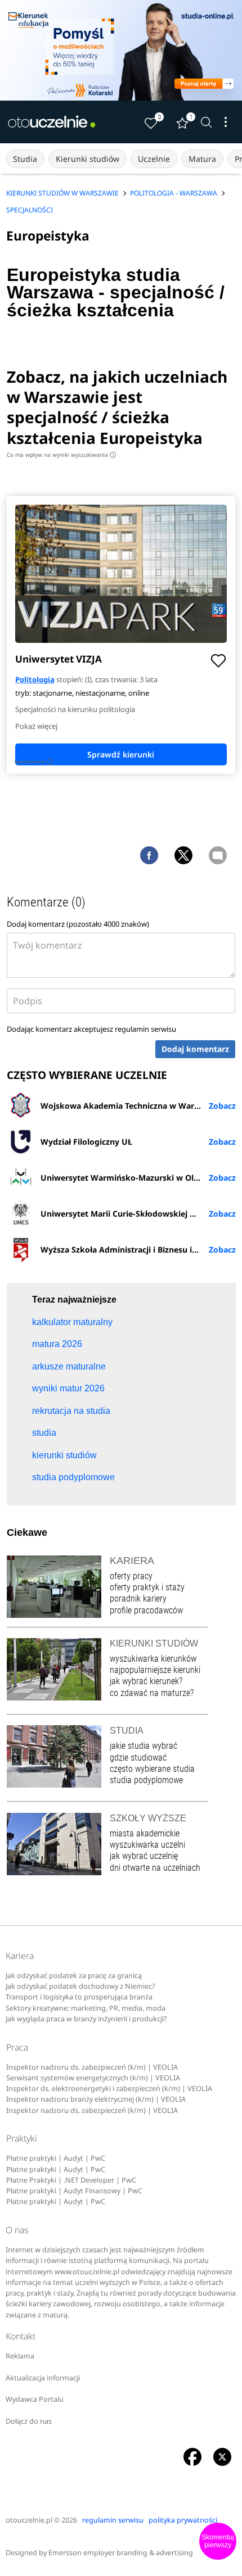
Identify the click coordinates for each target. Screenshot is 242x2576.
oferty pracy (131, 1576)
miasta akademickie (145, 1833)
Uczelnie (154, 159)
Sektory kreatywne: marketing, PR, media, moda (86, 2008)
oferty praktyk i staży (147, 1587)
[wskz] (121, 50)
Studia (25, 159)
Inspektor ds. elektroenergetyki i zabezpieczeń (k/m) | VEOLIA (109, 2089)
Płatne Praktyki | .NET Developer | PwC (71, 2180)
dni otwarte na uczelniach (155, 1868)
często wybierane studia (152, 1769)
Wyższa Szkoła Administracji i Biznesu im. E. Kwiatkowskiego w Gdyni (138, 1250)
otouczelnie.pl (29, 2520)
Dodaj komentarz (195, 1049)
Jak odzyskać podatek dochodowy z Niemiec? (80, 1986)
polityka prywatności (183, 2520)
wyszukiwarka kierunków (153, 1659)
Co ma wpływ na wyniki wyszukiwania (60, 455)
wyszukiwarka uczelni (147, 1845)
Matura (202, 159)
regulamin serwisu (145, 1029)
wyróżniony (33, 761)
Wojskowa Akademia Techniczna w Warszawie (130, 1106)
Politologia (35, 679)
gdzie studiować (138, 1758)
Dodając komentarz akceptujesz (91, 1029)
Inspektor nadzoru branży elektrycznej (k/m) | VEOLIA (96, 2099)
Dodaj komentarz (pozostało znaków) (78, 924)
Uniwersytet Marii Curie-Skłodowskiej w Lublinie (135, 1214)
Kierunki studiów (88, 159)
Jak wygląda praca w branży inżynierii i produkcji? (86, 2019)
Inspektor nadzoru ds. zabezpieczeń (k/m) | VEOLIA (92, 2067)
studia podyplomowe (146, 1780)
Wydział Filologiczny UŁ (86, 1142)
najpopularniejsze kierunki (155, 1670)
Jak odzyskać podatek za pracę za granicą (74, 1976)
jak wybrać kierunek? (146, 1681)
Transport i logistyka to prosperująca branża (79, 1997)
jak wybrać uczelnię (144, 1856)
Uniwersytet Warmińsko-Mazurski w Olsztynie (131, 1178)
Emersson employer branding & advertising (121, 2553)
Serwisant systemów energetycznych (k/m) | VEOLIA (93, 2078)
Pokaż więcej (36, 726)
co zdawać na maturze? (152, 1693)
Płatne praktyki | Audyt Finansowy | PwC (74, 2191)
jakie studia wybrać (145, 1746)
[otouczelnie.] (52, 122)
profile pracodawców (146, 1610)
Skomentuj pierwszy (218, 2541)
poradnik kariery (138, 1598)
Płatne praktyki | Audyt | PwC (56, 2158)
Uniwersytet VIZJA (59, 659)
